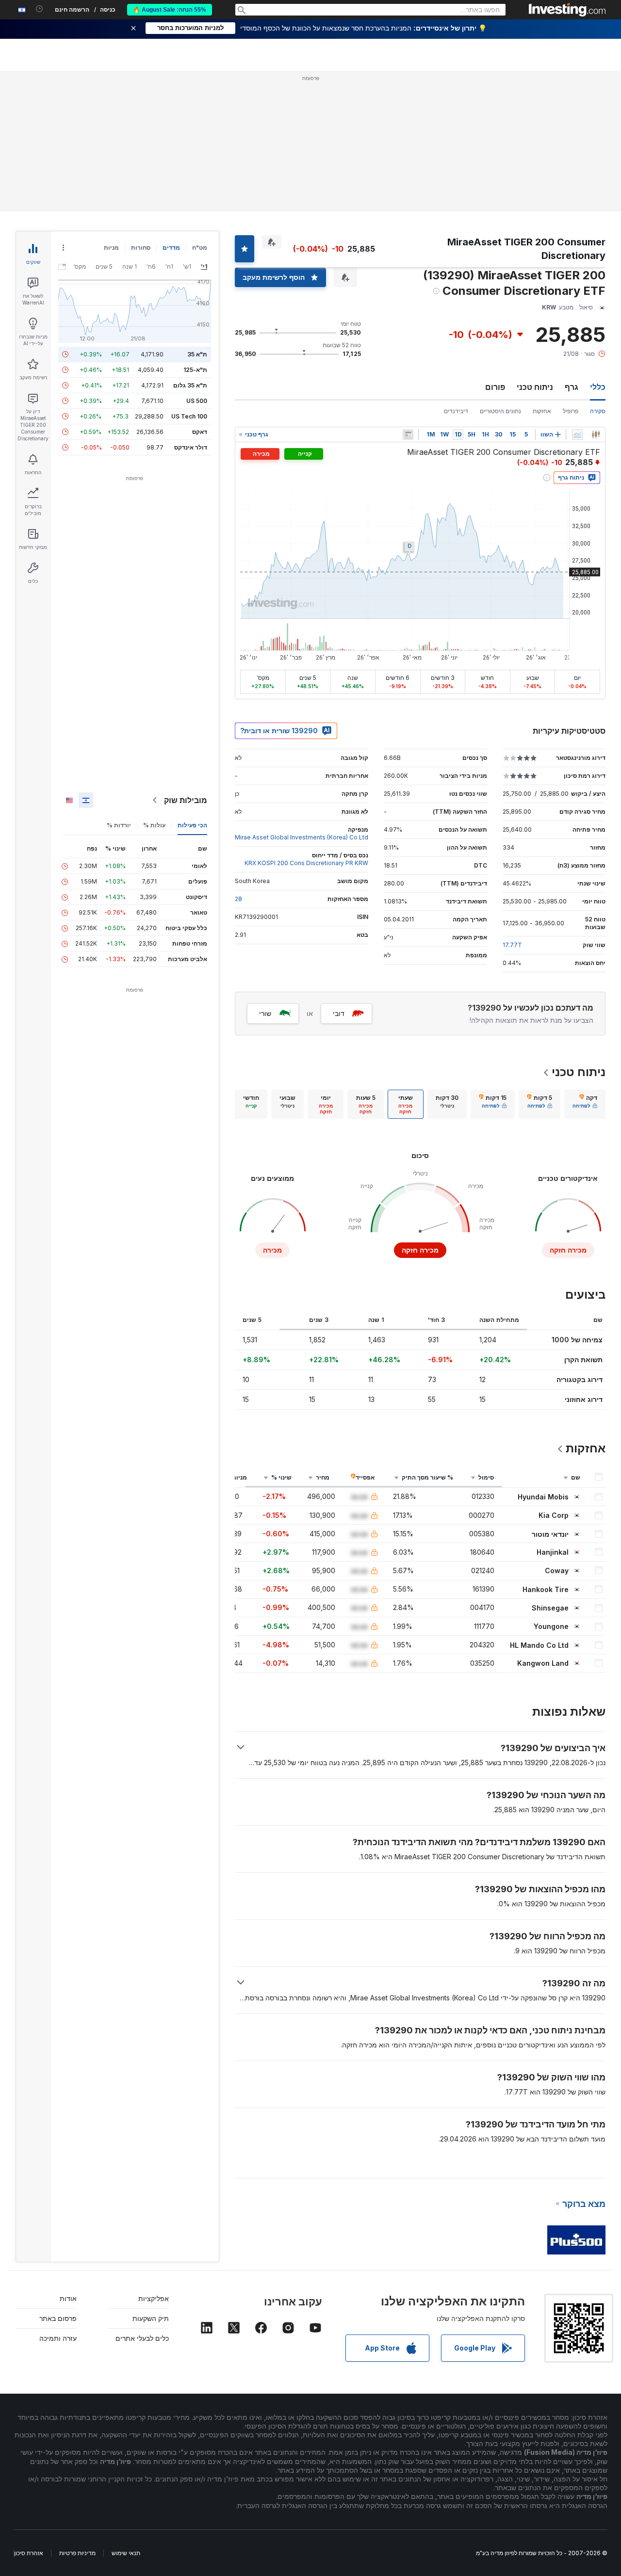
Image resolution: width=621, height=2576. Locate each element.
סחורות (141, 248)
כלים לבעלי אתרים (142, 2338)
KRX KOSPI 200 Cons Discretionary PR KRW (306, 863)
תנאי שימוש (126, 2553)
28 (238, 899)
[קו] (577, 435)
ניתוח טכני (535, 387)
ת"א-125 (195, 370)
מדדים (171, 248)
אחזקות (542, 411)
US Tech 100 (189, 416)
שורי (265, 1013)
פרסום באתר (58, 2318)
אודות (68, 2298)
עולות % (154, 825)
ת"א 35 (197, 354)
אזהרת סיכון (29, 2553)
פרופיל (571, 411)
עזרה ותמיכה (58, 2338)
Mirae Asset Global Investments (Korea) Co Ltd (302, 837)
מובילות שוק (186, 800)
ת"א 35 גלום (190, 385)
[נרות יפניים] (596, 435)
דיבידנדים (456, 411)
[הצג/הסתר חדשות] (408, 435)
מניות (111, 248)
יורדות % (119, 825)
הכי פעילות (192, 825)
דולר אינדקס (191, 447)
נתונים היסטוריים (500, 411)
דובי (339, 1013)
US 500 (197, 401)
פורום (495, 387)
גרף (572, 387)
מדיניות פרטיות (77, 2553)
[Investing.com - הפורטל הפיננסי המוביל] (567, 10)
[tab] (585, 1104)
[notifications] (40, 9)
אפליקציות (154, 2298)
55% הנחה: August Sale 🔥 (170, 10)
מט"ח (200, 248)
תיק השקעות (151, 2318)
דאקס (200, 432)
